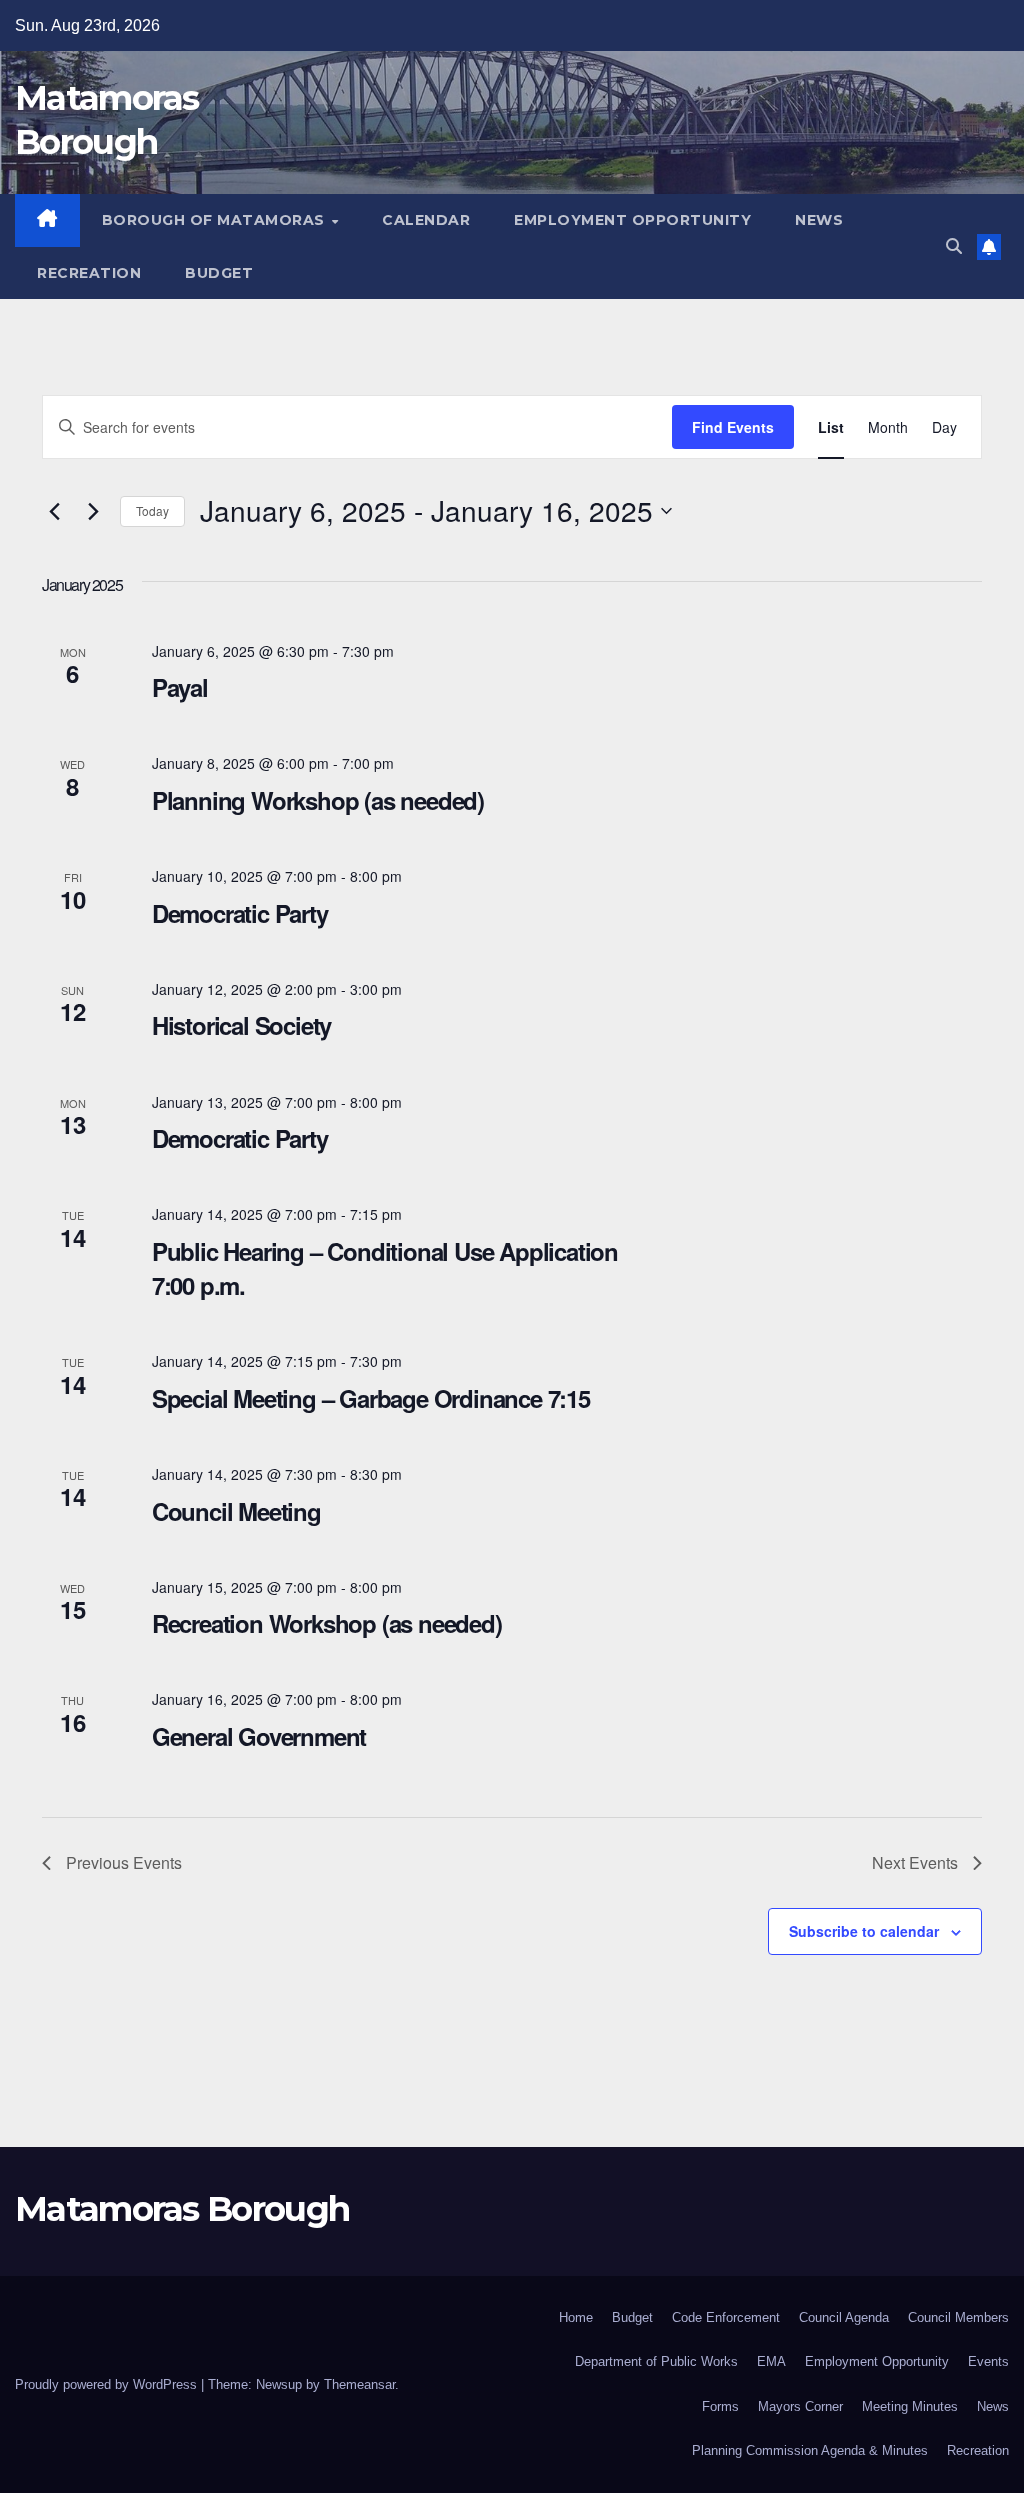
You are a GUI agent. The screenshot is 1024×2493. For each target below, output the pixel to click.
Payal (180, 687)
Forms (720, 2406)
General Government (259, 1736)
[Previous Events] (54, 511)
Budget (219, 273)
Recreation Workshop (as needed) (327, 1623)
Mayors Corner (800, 2406)
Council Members (958, 2317)
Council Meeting (236, 1511)
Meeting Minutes (910, 2406)
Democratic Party (240, 913)
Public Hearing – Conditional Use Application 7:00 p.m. (385, 1268)
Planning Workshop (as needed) (318, 800)
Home (576, 2317)
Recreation (89, 273)
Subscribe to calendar (864, 1931)
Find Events (733, 427)
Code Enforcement (726, 2317)
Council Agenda (844, 2317)
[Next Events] (93, 511)
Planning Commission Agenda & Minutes (810, 2450)
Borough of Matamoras (216, 220)
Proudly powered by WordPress (108, 2384)
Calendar (426, 220)
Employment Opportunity (632, 220)
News (819, 220)
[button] (954, 246)
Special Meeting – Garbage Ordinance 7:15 (371, 1398)
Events (988, 2361)
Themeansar (359, 2384)
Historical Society (241, 1025)
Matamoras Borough (182, 2209)
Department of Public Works (656, 2361)
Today (152, 510)
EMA (771, 2361)
